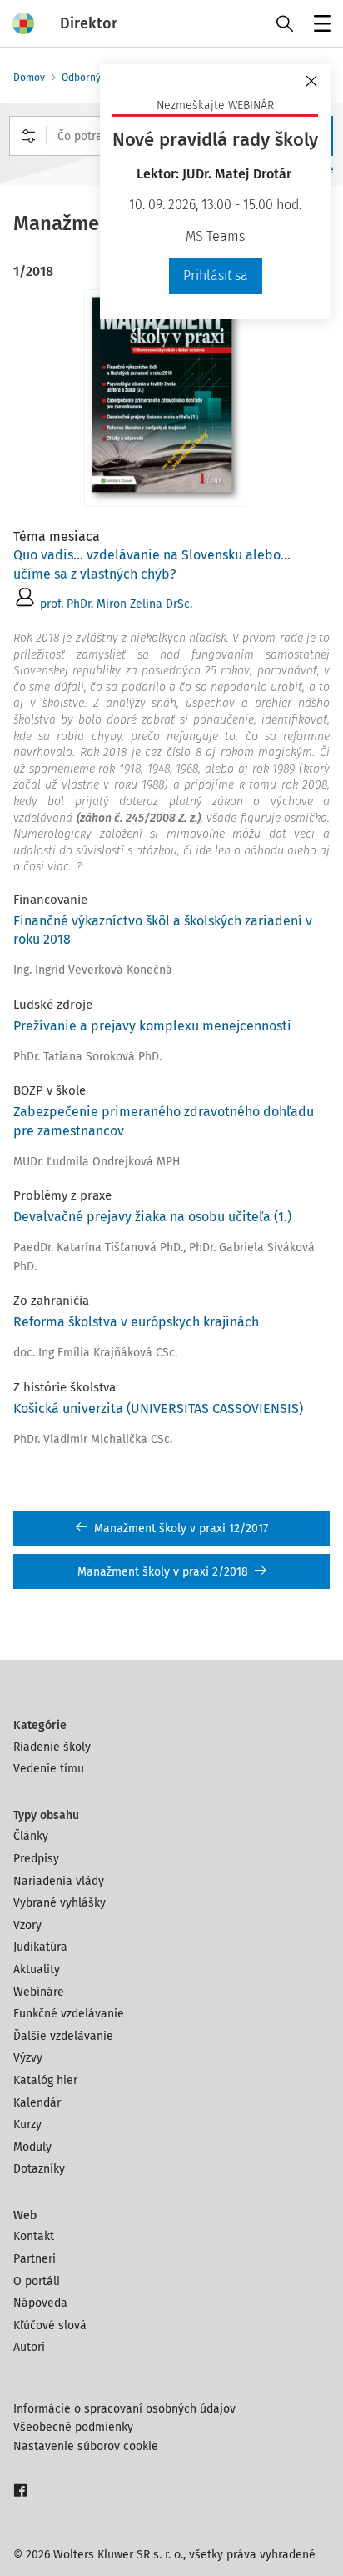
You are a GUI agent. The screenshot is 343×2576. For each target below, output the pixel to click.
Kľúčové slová (50, 2325)
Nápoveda (40, 2303)
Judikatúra (40, 1947)
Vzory (27, 1925)
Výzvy (28, 2058)
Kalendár (37, 2103)
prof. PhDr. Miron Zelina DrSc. (116, 604)
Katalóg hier (45, 2080)
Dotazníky (39, 2169)
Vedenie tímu (49, 1769)
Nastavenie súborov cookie (86, 2446)
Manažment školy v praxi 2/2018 (163, 1572)
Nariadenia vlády (59, 1881)
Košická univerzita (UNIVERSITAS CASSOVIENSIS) (158, 1408)
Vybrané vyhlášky (60, 1903)
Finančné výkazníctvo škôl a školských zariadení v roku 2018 (163, 930)
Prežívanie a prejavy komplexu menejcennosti (152, 1026)
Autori (29, 2347)
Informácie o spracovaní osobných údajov (124, 2409)
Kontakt (34, 2236)
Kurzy (27, 2125)
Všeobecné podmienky (73, 2427)
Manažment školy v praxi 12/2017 (181, 1529)
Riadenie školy (52, 1747)
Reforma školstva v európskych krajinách (136, 1322)
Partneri (35, 2259)
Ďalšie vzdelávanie (63, 2036)
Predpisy (36, 1859)
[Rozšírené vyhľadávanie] (28, 136)
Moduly (32, 2147)
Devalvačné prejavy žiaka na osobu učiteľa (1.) (152, 1217)
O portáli (37, 2281)
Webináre (39, 1992)
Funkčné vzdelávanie (69, 2014)
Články (31, 1836)
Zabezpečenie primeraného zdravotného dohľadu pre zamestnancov (164, 1121)
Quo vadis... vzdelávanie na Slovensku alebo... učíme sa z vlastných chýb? (152, 564)
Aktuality (37, 1970)
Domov (29, 78)
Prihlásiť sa (216, 276)
